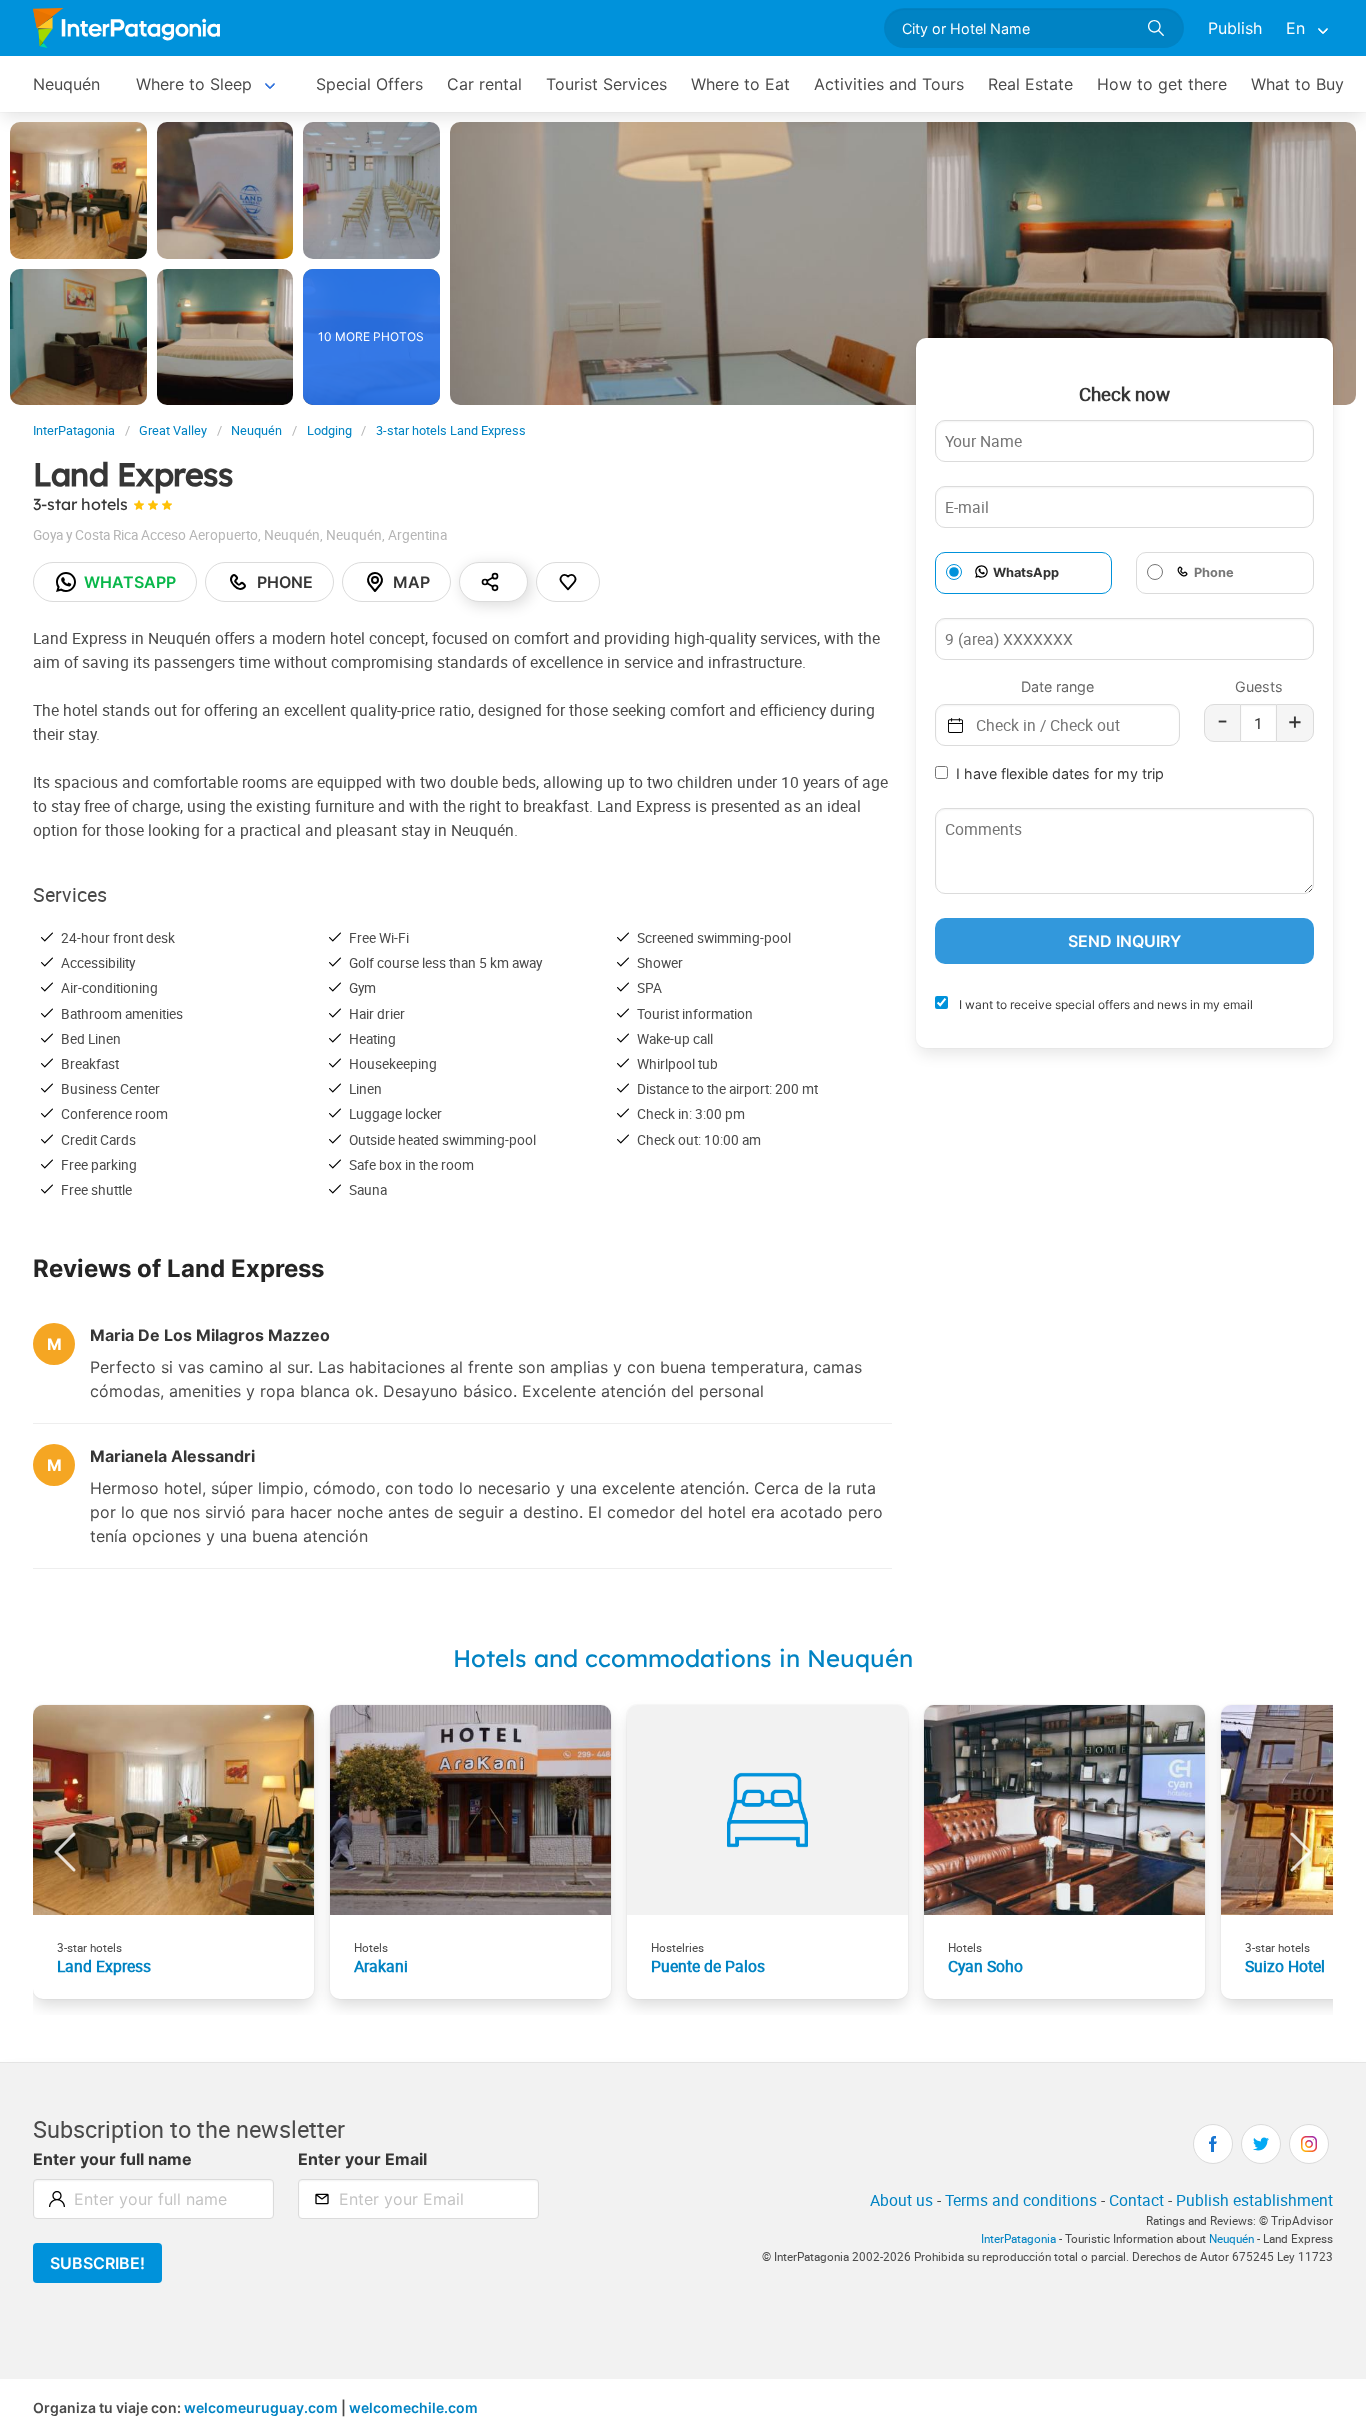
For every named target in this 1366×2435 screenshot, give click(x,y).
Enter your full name (112, 2159)
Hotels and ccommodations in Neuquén (683, 1658)
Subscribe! (97, 2263)
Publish (1235, 28)
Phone (285, 582)
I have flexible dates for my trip (1060, 773)
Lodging (329, 430)
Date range (1057, 686)
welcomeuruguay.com (261, 2407)
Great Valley (173, 430)
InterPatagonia (74, 430)
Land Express (104, 1966)
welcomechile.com (413, 2407)
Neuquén (66, 84)
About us (901, 2200)
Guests (1259, 686)
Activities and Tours (889, 84)
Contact (1136, 2200)
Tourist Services (606, 84)
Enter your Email (362, 2159)
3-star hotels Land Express (451, 430)
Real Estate (1030, 84)
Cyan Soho (985, 1966)
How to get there (1162, 84)
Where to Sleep (194, 84)
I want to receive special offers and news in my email (1104, 1005)
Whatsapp (130, 582)
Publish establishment (1254, 2200)
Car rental (484, 84)
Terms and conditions (1021, 2200)
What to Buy (1297, 84)
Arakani (381, 1966)
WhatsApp (1026, 573)
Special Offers (369, 84)
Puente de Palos (708, 1966)
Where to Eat (740, 84)
